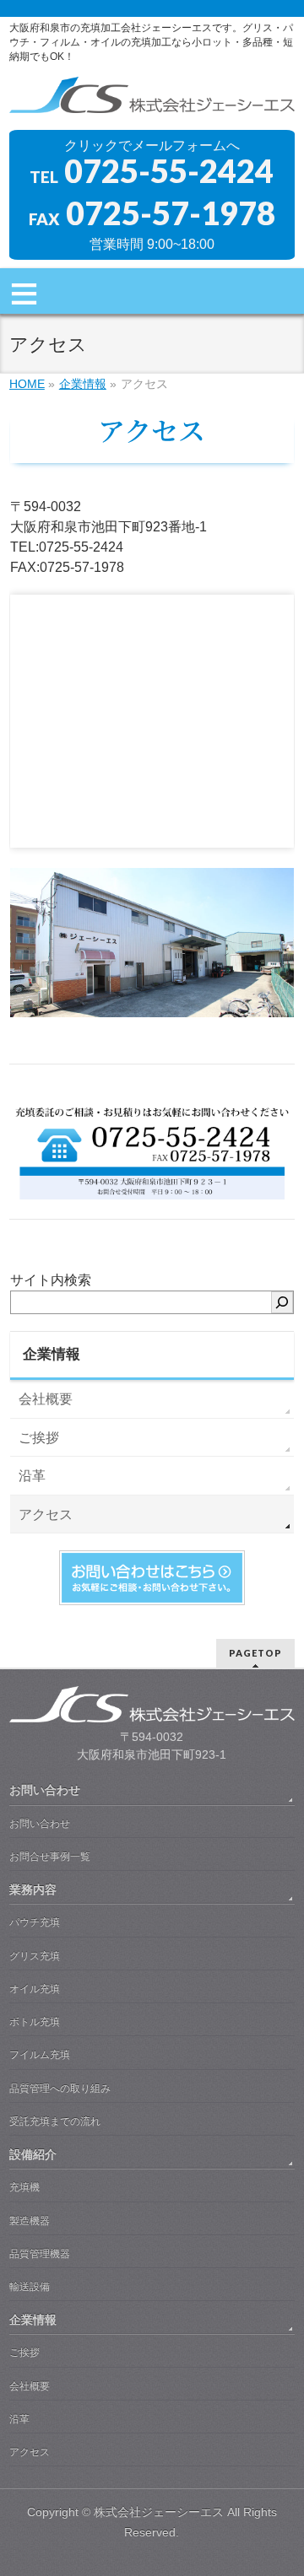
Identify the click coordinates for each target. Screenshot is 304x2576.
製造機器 (30, 2221)
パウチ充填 (35, 1922)
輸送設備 (30, 2287)
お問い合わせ (45, 1790)
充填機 (24, 2187)
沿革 (32, 1476)
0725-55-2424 (169, 170)
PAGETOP (255, 1653)
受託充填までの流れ (55, 2121)
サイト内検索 (51, 1280)
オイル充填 (35, 1989)
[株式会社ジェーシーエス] (152, 102)
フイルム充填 (40, 2055)
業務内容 (33, 1889)
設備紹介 (33, 2154)
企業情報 (52, 1354)
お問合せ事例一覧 (50, 1857)
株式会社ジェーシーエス (159, 2512)
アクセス (46, 1514)
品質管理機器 (40, 2254)
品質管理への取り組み (60, 2088)
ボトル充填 (35, 2022)
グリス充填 (35, 1956)
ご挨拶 (39, 1438)
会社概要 (46, 1399)
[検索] (282, 1302)
